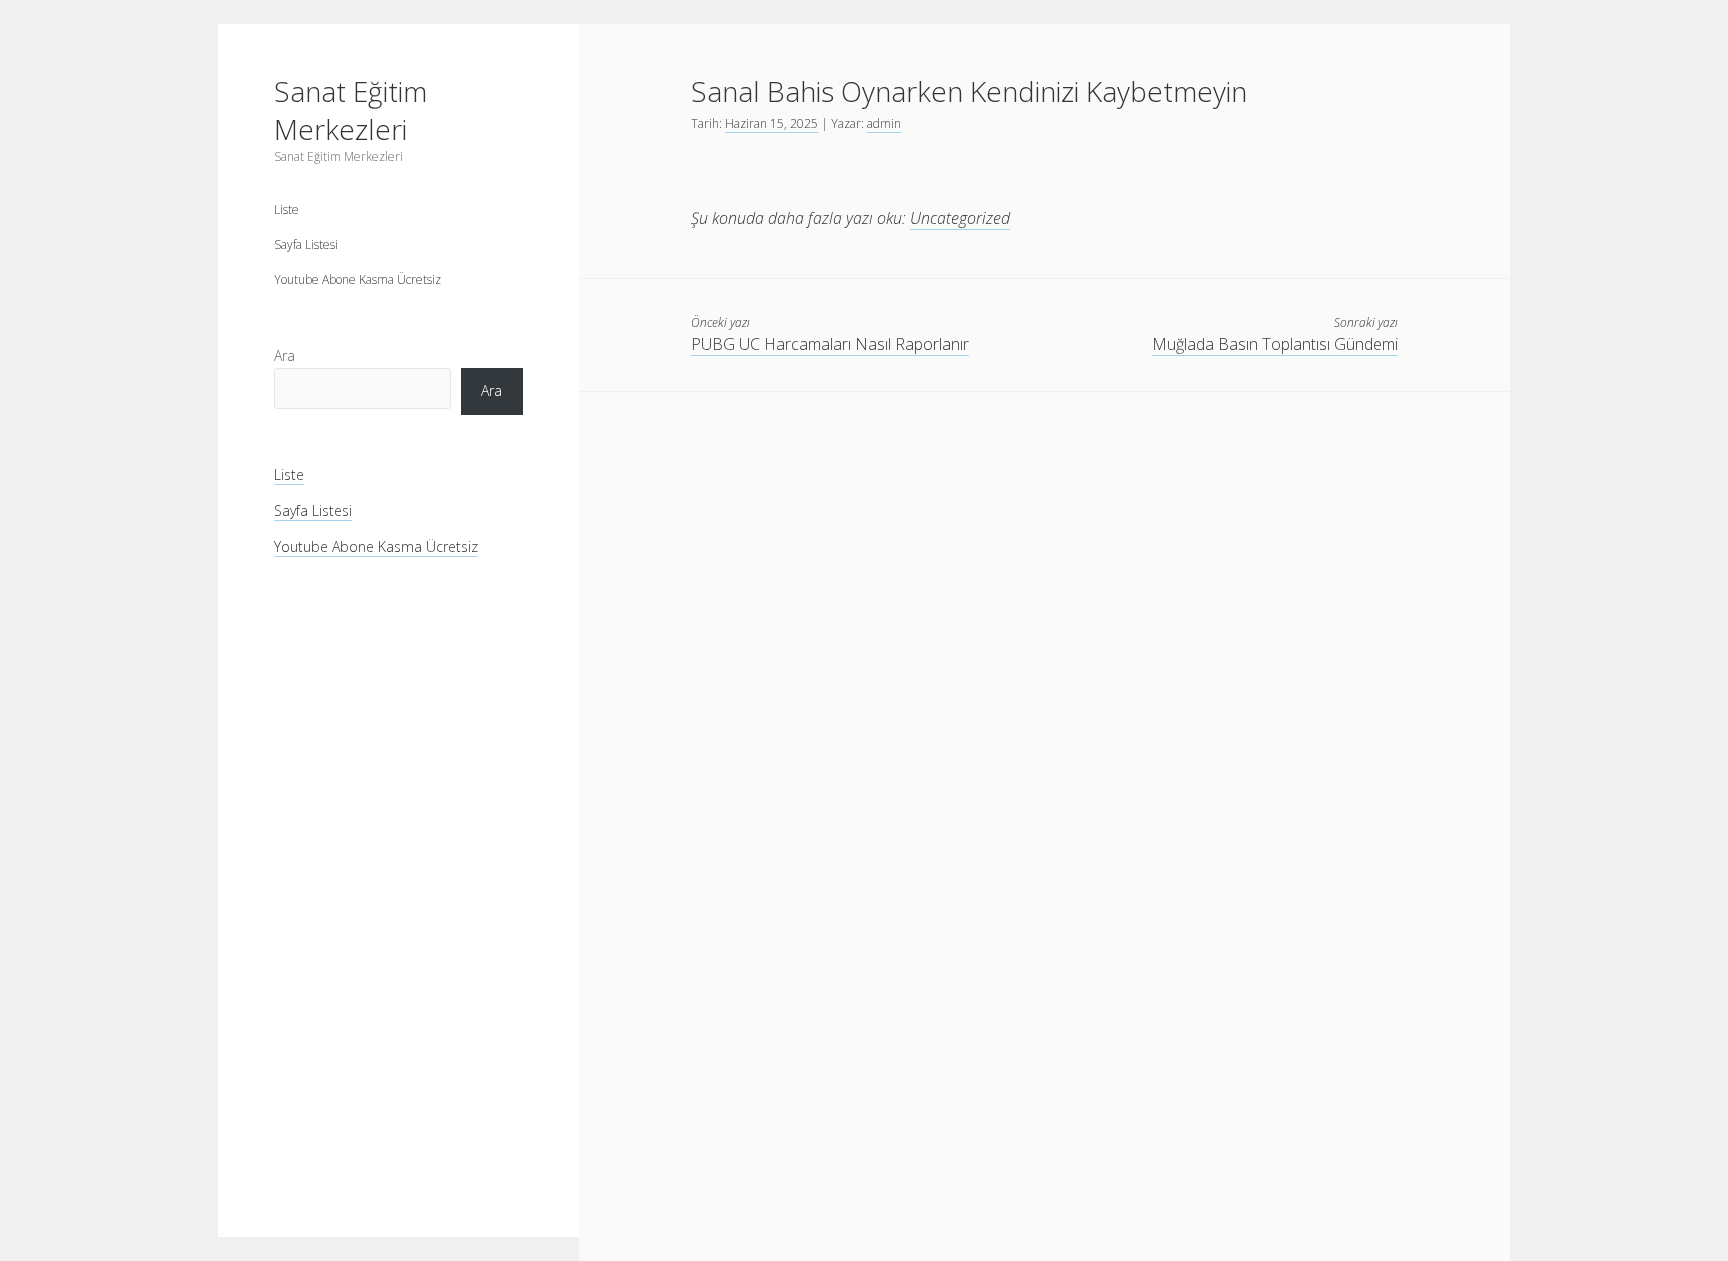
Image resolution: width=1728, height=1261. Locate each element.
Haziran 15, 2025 (771, 123)
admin (884, 123)
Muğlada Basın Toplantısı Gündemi (1275, 344)
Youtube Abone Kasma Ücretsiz (357, 279)
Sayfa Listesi (306, 244)
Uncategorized (960, 218)
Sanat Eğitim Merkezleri (350, 110)
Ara (284, 355)
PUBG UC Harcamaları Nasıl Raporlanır (830, 344)
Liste (286, 209)
